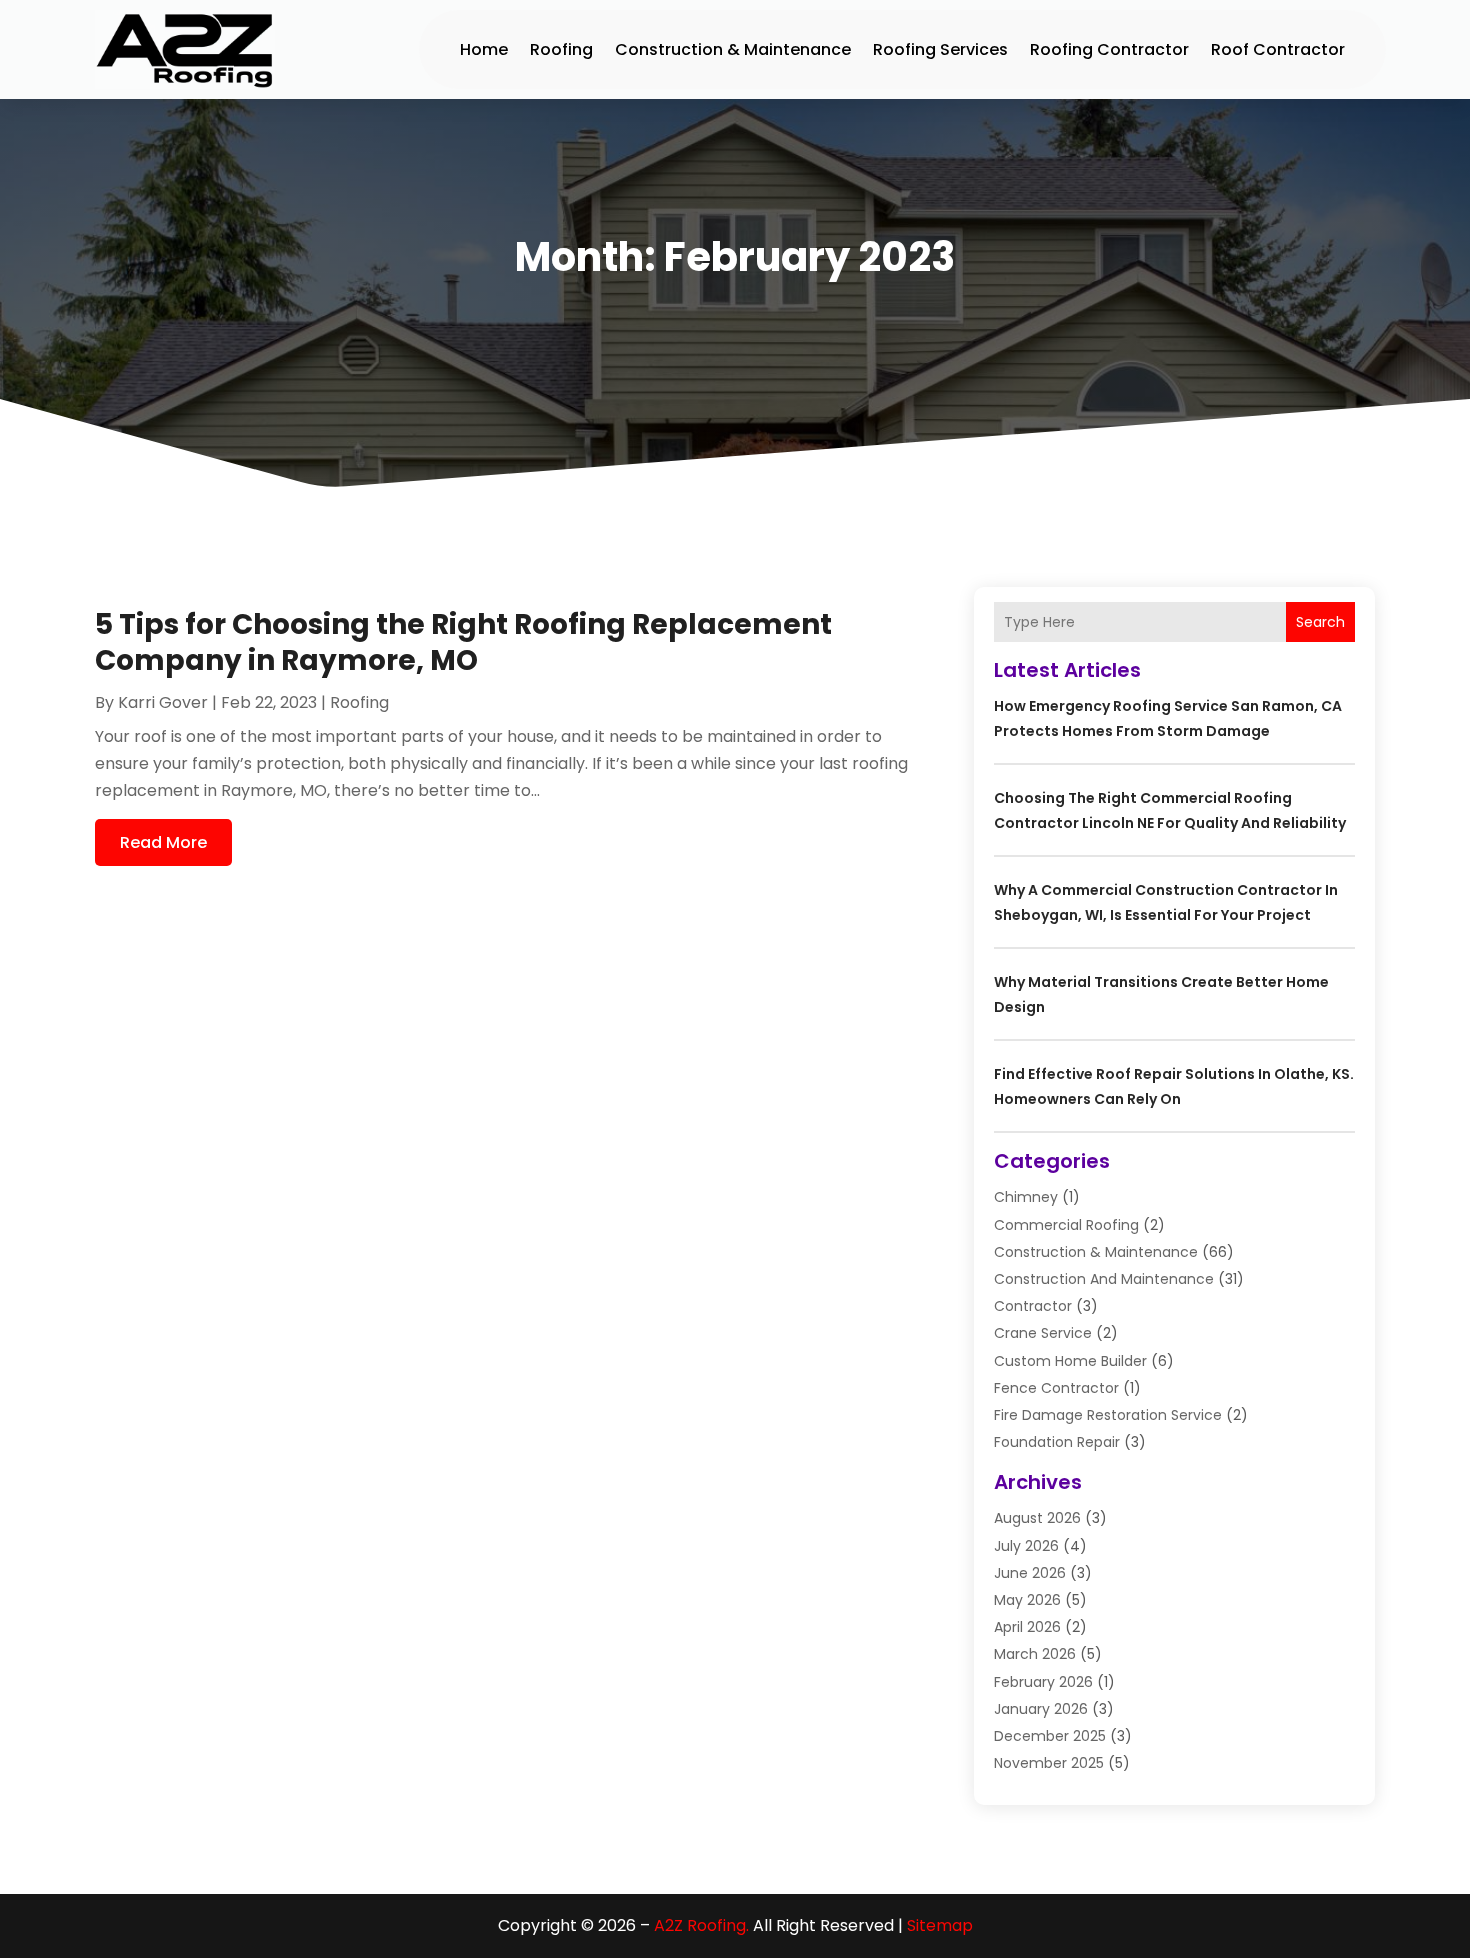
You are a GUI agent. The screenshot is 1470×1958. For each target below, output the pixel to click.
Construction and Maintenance (1104, 1279)
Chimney (1026, 1197)
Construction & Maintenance (733, 49)
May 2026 (1027, 1600)
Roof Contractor (1278, 49)
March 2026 (1035, 1654)
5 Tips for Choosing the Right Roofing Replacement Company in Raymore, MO (463, 642)
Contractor (1033, 1306)
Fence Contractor (1056, 1388)
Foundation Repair (1057, 1442)
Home (484, 49)
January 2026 (1041, 1709)
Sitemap (940, 1925)
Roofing (561, 49)
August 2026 (1037, 1518)
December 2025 (1050, 1736)
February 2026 (1043, 1682)
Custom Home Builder (1070, 1361)
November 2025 (1049, 1763)
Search (1320, 622)
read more (163, 842)
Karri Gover (163, 702)
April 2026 (1027, 1627)
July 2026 (1026, 1546)
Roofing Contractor (1109, 49)
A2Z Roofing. (701, 1925)
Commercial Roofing (1066, 1225)
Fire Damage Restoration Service (1108, 1415)
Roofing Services (940, 49)
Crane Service (1043, 1333)
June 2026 (1030, 1573)
